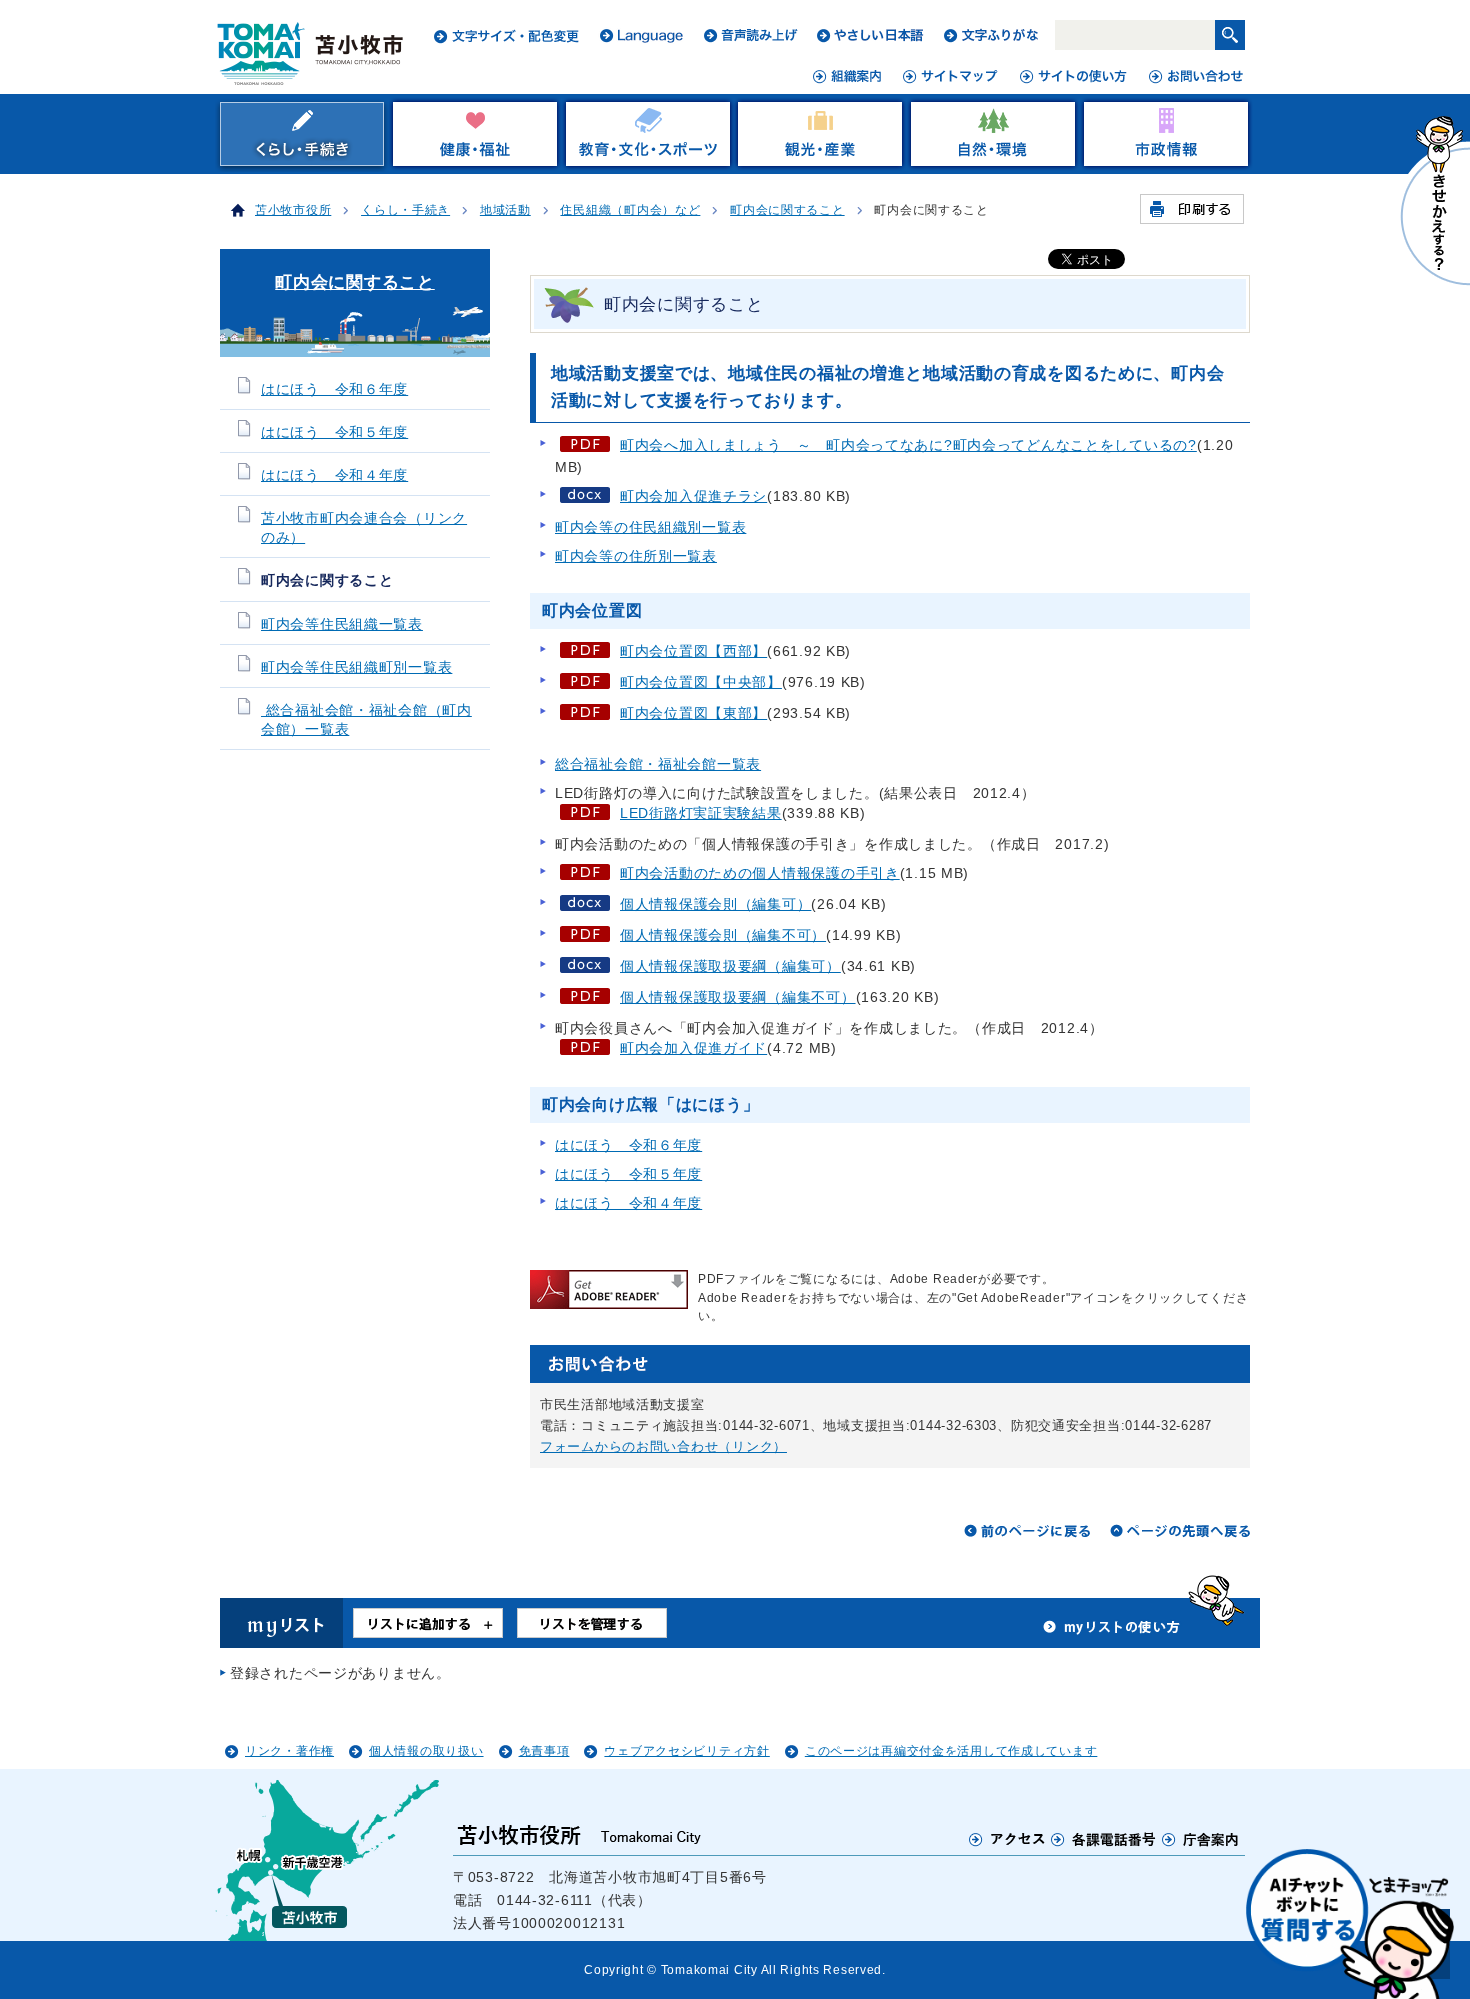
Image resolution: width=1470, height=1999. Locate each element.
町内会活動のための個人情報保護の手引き (760, 873)
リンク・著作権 (289, 1751)
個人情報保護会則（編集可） (715, 904)
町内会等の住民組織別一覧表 (650, 527)
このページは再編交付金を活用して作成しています (951, 1751)
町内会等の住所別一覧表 (636, 556)
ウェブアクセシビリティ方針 (686, 1751)
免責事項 (544, 1751)
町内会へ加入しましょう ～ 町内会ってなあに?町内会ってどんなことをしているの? (908, 445)
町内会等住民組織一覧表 (342, 624)
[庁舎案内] (1201, 1839)
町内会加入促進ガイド (693, 1048)
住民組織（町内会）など (630, 210)
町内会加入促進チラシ (693, 496)
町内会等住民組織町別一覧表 (356, 667)
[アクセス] (1007, 1839)
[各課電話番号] (1104, 1839)
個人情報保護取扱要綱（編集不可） (738, 997)
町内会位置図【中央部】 (701, 682)
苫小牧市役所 (293, 210)
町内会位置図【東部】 (693, 713)
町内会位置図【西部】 (693, 651)
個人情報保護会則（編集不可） (723, 935)
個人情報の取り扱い (426, 1751)
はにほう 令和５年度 (628, 1174)
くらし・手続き (405, 210)
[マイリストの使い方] (1112, 1632)
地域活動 (505, 210)
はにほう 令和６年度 (628, 1145)
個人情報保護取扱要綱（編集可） (730, 966)
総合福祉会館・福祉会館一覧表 (658, 764)
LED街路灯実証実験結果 (701, 813)
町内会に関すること (787, 210)
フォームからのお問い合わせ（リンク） (663, 1446)
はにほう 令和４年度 (628, 1203)
